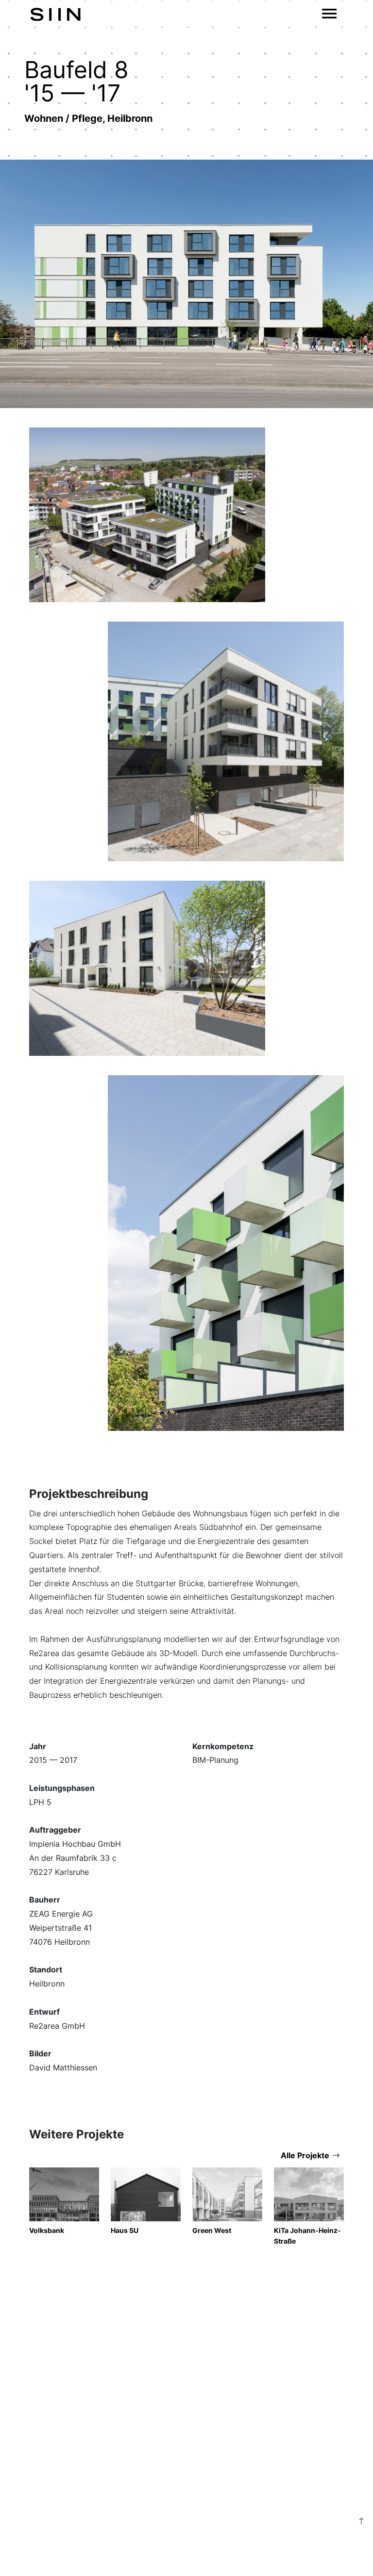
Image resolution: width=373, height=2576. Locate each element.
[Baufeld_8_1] (226, 1253)
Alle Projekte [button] (305, 2155)
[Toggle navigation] (329, 14)
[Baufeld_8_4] (147, 515)
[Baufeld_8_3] (226, 741)
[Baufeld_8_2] (147, 968)
